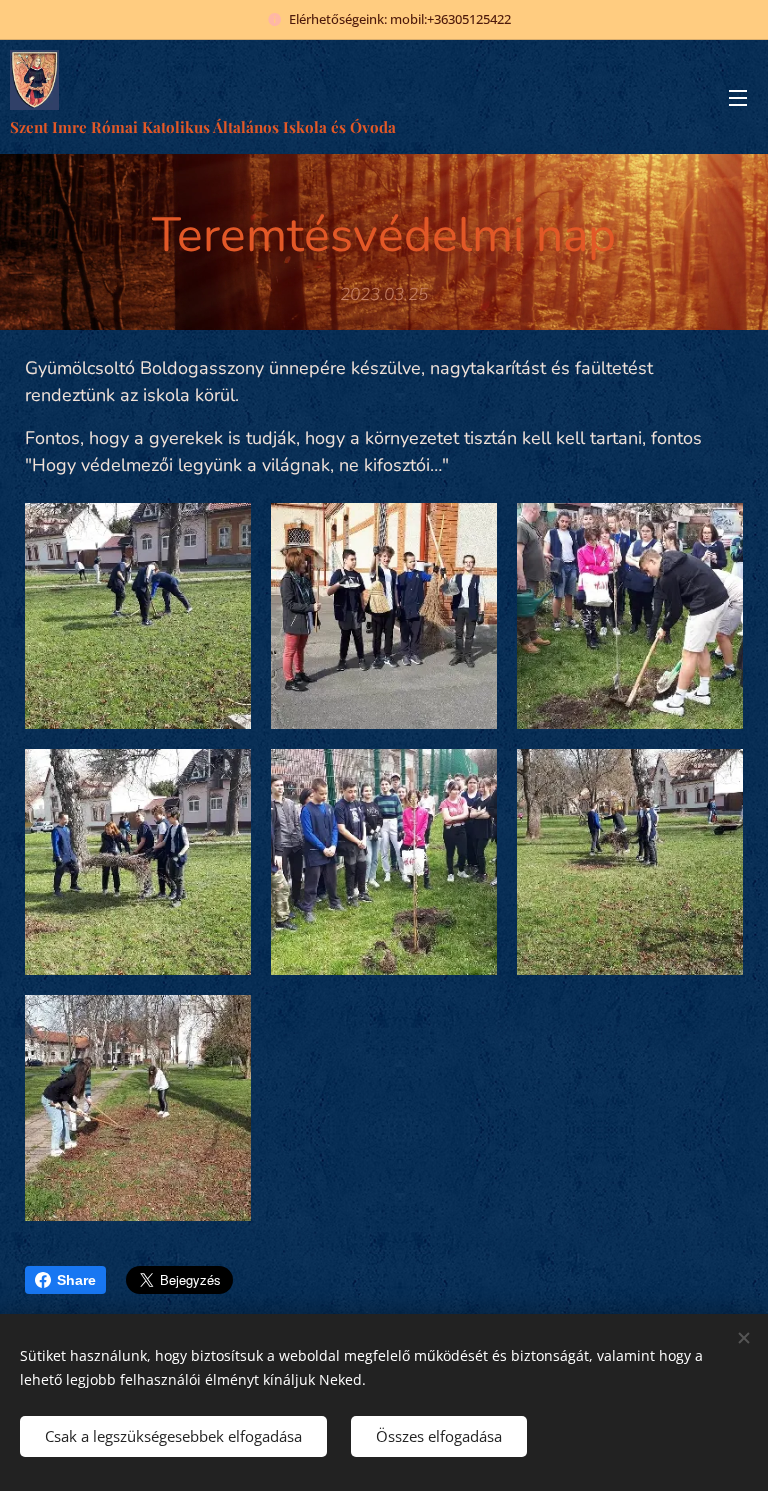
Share (76, 1280)
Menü (738, 97)
